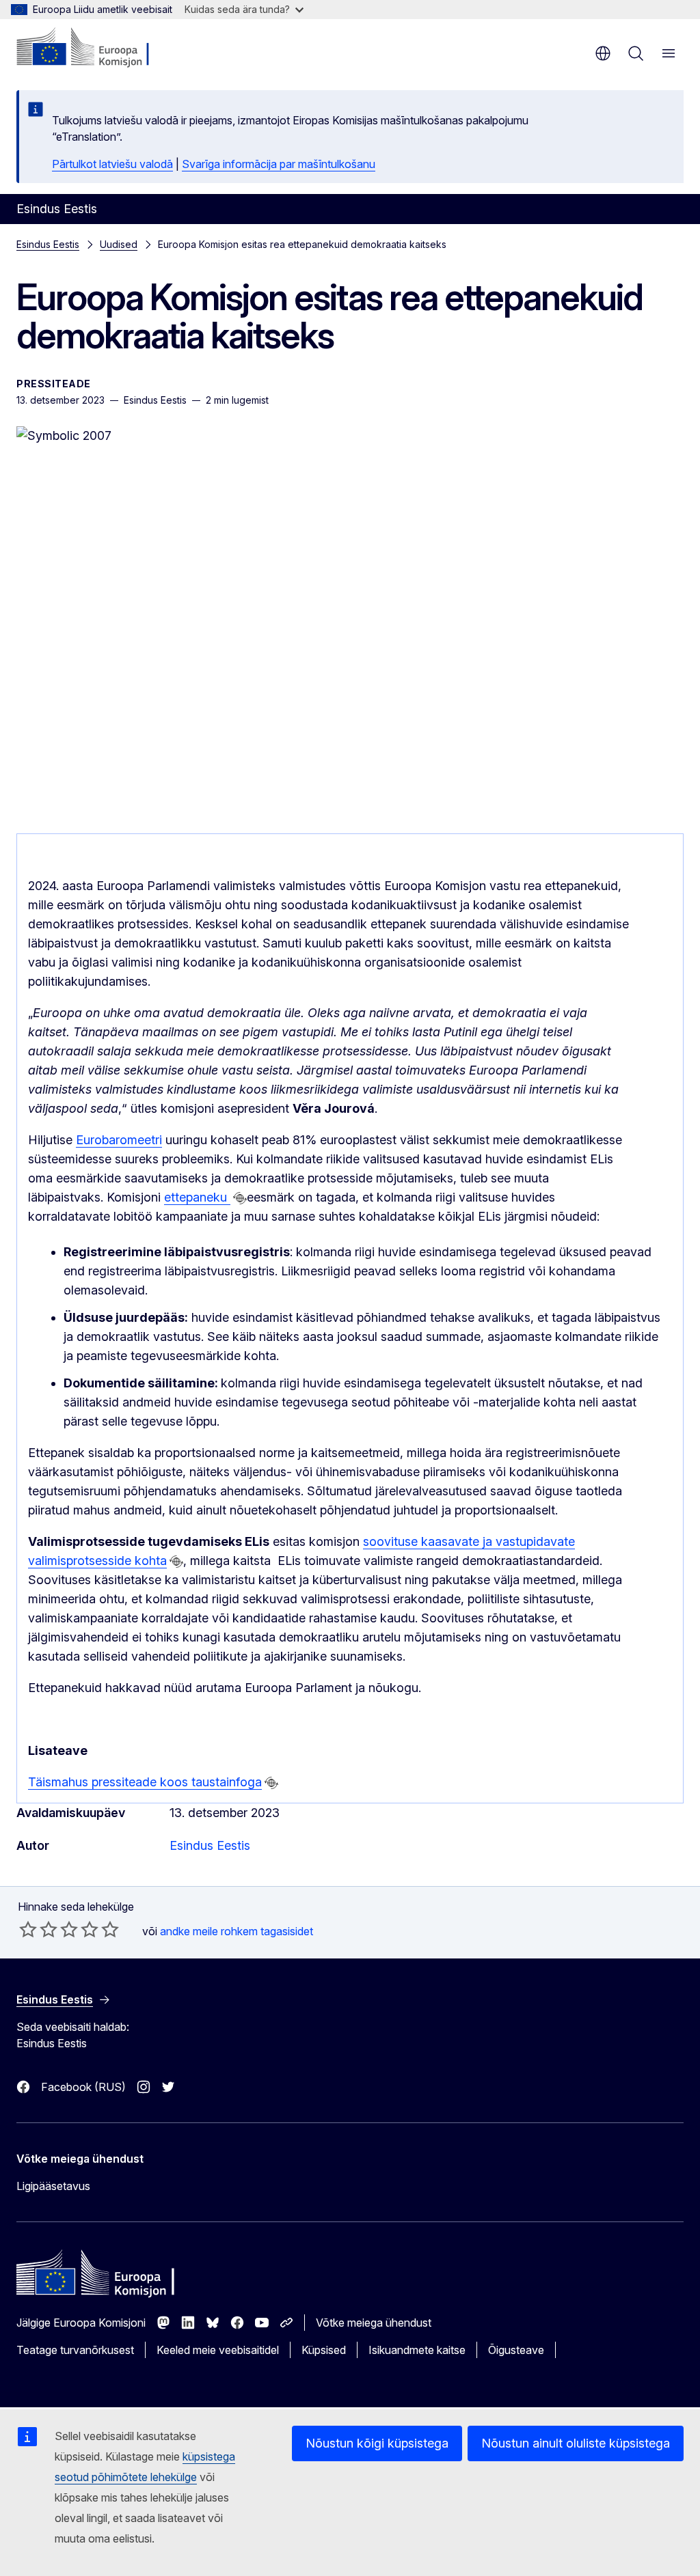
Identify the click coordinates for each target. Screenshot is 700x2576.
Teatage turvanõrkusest (75, 2350)
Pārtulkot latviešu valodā (112, 164)
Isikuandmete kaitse (417, 2350)
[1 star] (28, 1929)
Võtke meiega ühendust (374, 2323)
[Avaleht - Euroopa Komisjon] (99, 48)
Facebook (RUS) (83, 2087)
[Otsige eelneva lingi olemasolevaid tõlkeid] (240, 1198)
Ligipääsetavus (53, 2186)
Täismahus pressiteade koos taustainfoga (145, 1782)
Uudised (119, 244)
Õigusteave (516, 2350)
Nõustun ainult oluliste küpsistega (576, 2443)
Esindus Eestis (48, 244)
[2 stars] (38, 1929)
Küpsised (324, 2350)
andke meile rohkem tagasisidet (237, 1931)
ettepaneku (197, 1197)
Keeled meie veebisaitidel (218, 2350)
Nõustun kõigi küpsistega (377, 2443)
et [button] (603, 53)
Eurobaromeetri (119, 1140)
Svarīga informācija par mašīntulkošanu (279, 164)
